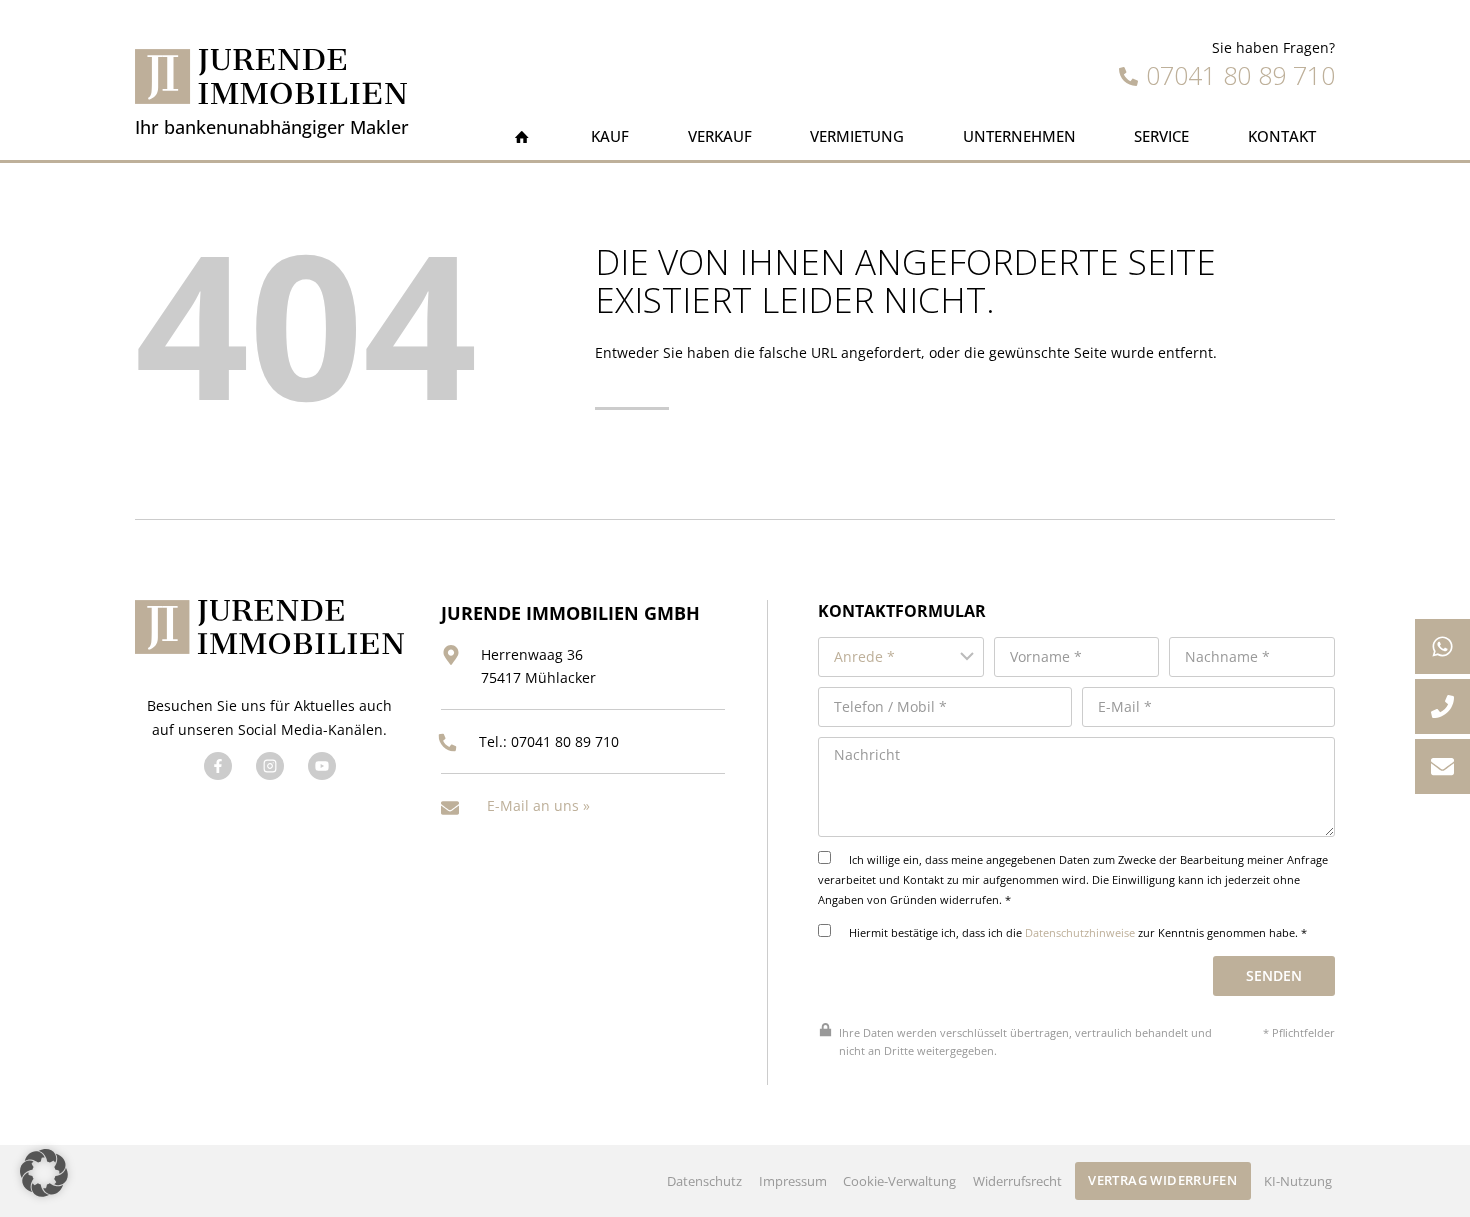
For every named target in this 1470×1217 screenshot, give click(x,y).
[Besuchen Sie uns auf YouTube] (322, 766)
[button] (44, 1173)
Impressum (793, 1181)
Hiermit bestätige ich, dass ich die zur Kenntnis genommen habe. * (1076, 932)
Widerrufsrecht (1017, 1181)
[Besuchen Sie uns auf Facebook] (218, 766)
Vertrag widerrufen (1162, 1180)
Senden (1274, 975)
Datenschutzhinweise (1080, 932)
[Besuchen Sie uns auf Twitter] (270, 766)
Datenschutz (704, 1181)
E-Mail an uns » (538, 805)
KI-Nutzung (1298, 1181)
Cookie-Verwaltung (899, 1181)
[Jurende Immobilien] (271, 76)
